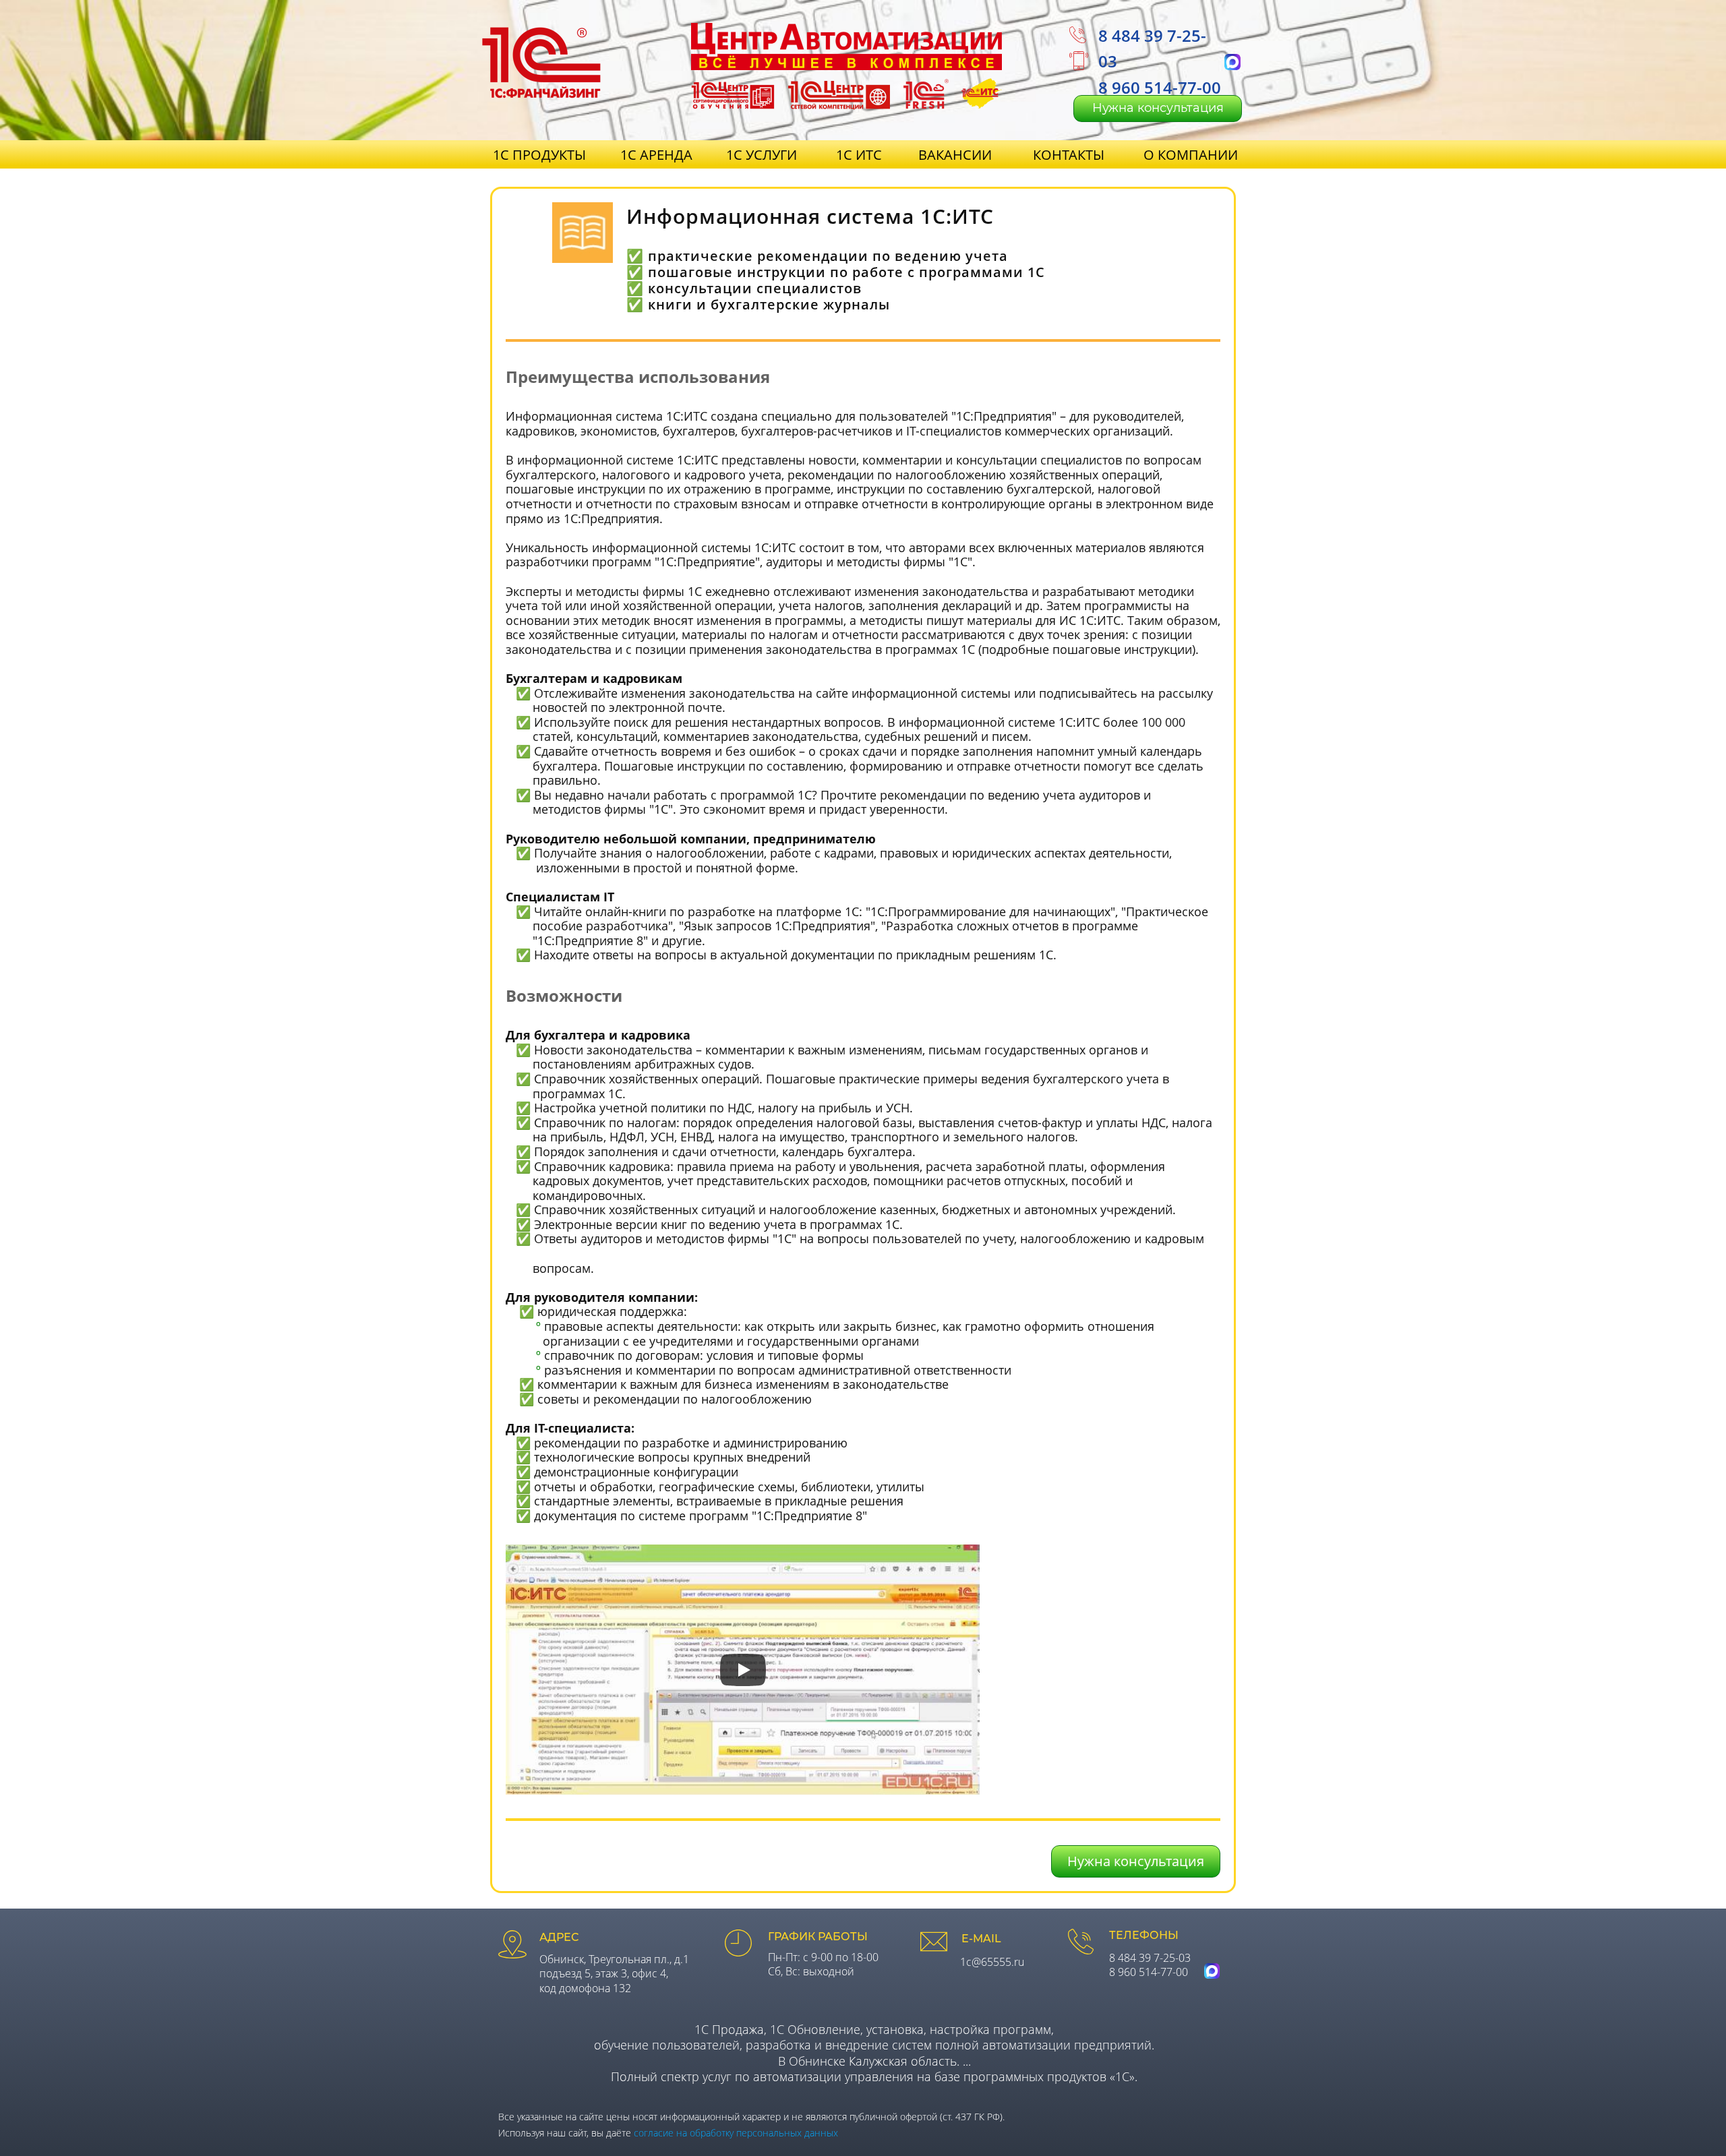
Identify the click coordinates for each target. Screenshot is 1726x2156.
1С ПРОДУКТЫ (539, 155)
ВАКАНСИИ (955, 155)
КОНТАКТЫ (1069, 155)
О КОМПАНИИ (1191, 155)
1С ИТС (859, 155)
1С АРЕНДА (656, 155)
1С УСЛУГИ (762, 155)
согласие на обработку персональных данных (736, 2133)
